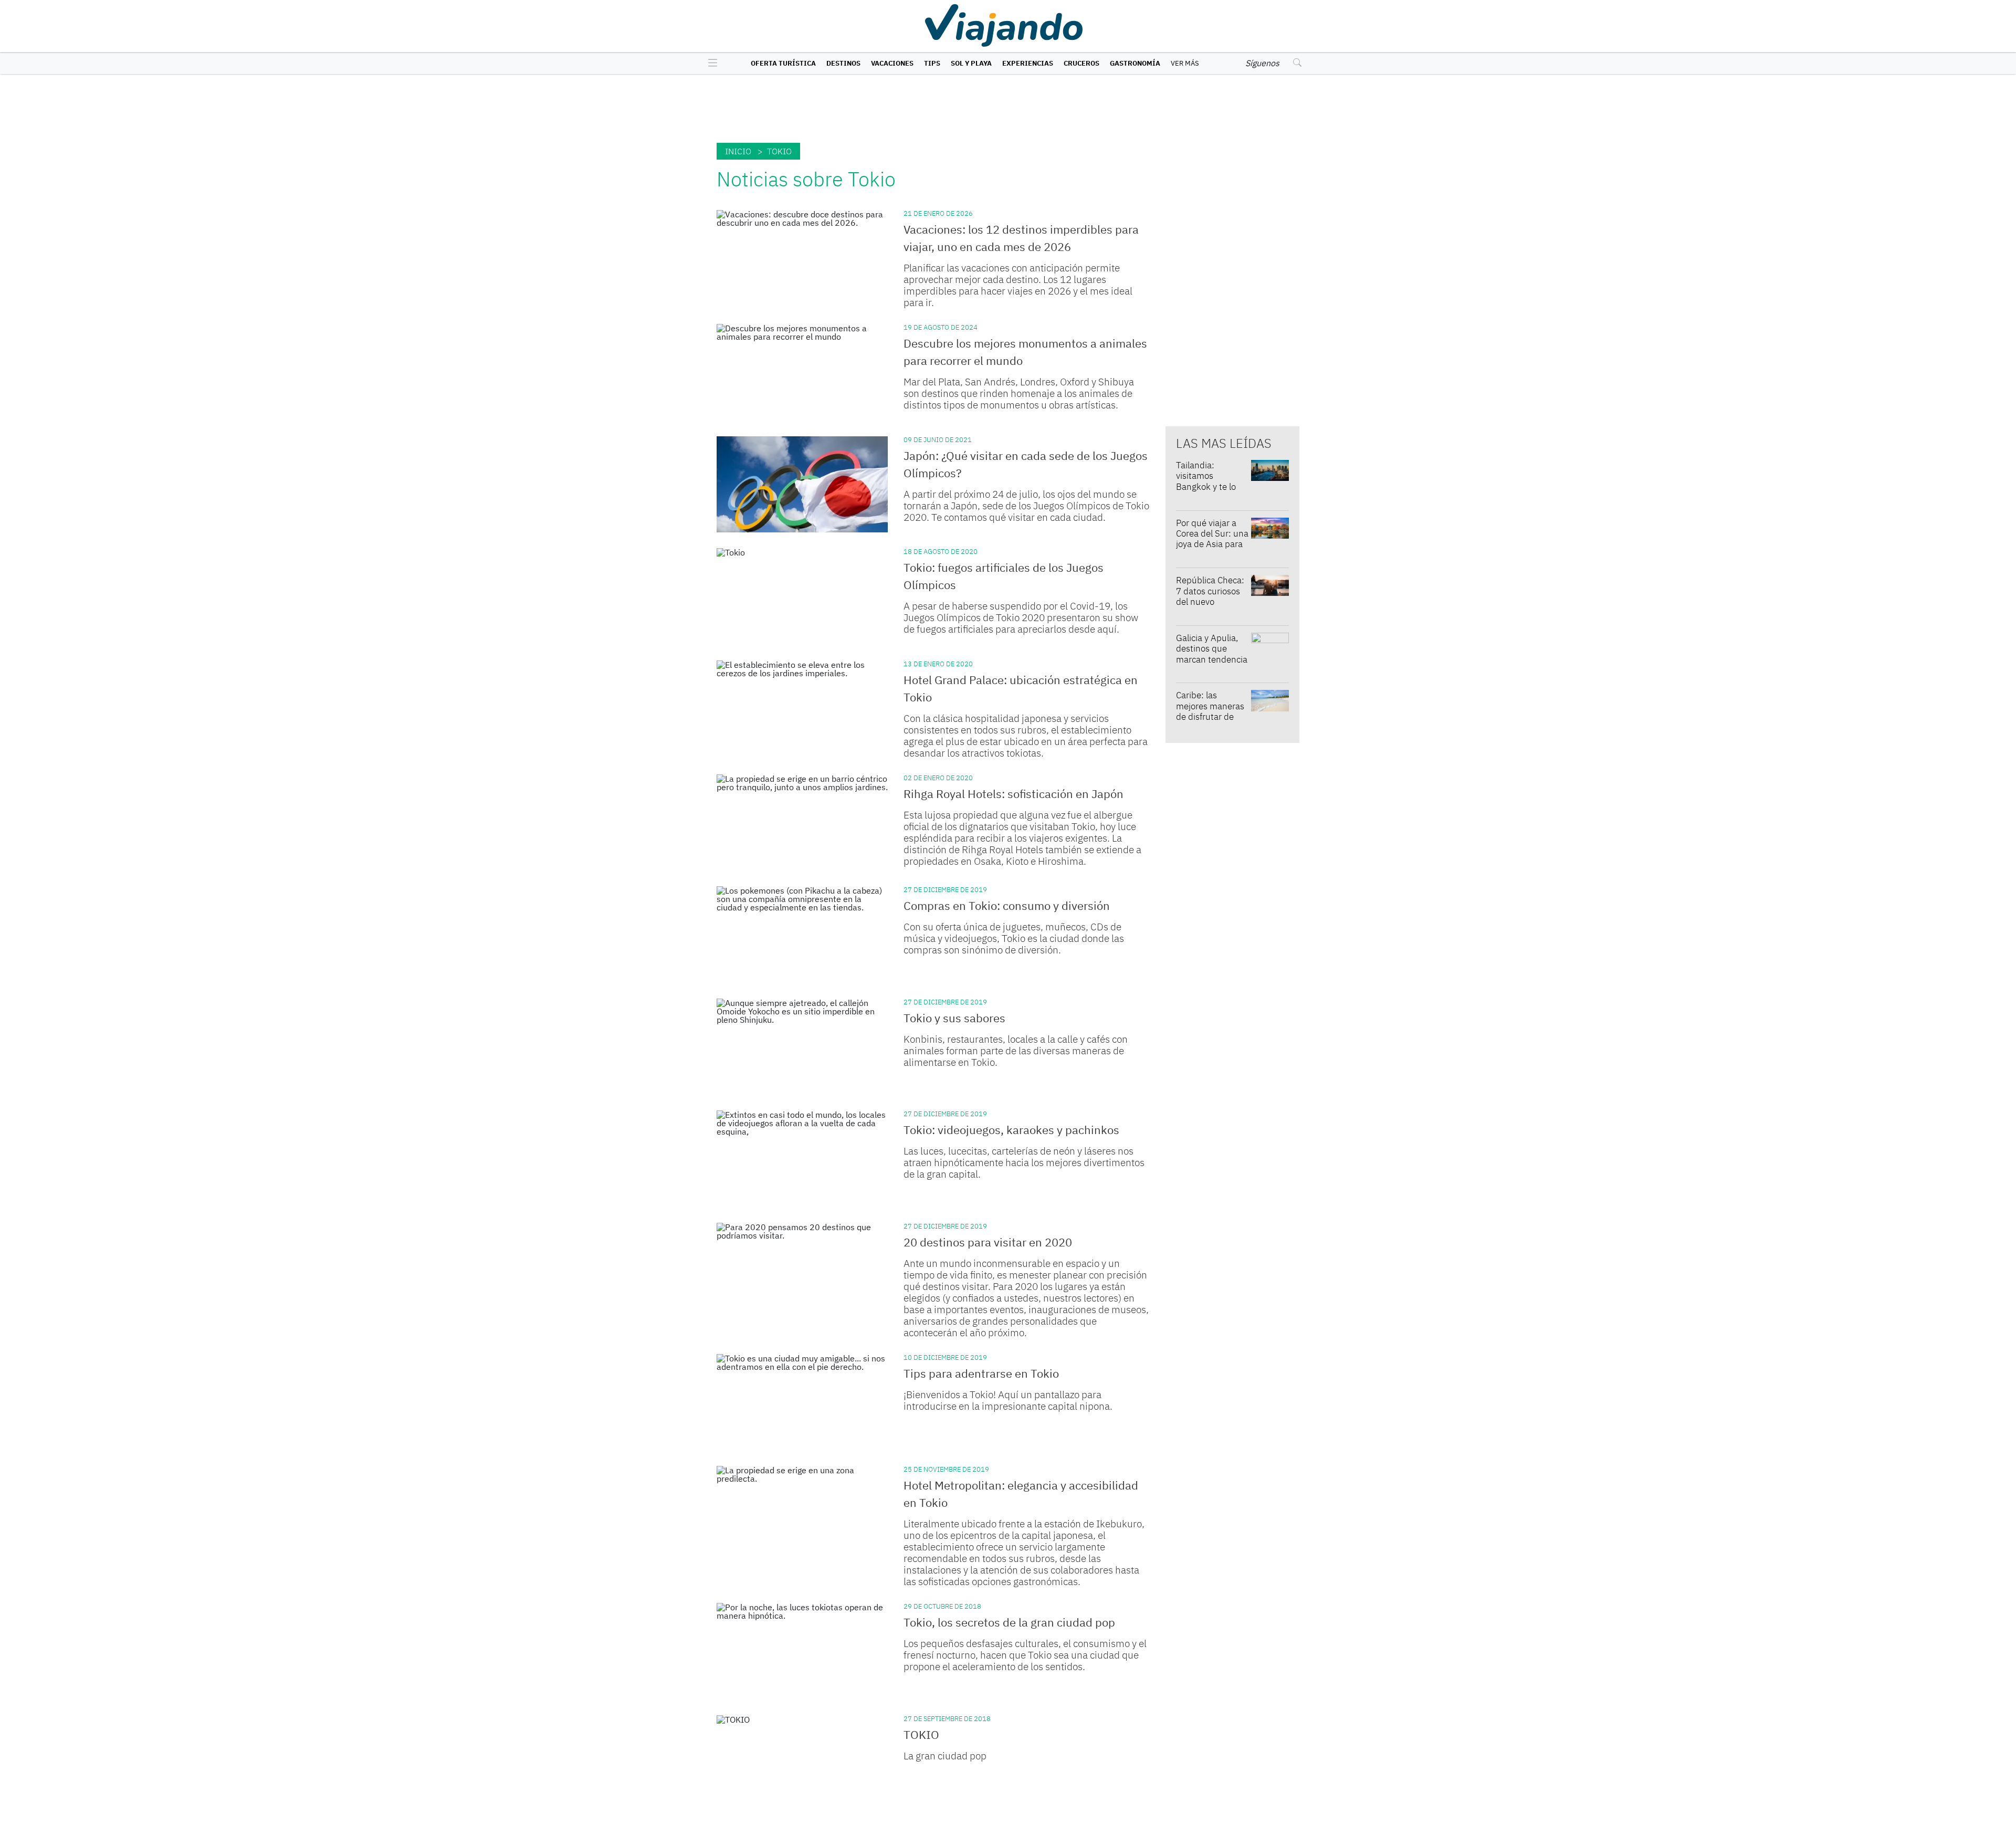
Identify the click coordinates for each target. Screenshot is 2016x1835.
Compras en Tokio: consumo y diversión (1007, 905)
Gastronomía (1135, 63)
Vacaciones (892, 63)
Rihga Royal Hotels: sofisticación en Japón (1014, 794)
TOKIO (921, 1734)
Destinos (843, 63)
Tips (932, 63)
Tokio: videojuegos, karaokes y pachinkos (1011, 1130)
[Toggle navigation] (710, 64)
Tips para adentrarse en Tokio (981, 1373)
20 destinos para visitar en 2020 (988, 1242)
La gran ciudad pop (945, 1756)
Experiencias (1028, 63)
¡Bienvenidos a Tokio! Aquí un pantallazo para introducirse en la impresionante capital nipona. (1008, 1400)
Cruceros (1081, 63)
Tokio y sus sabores (954, 1018)
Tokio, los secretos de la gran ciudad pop (1009, 1622)
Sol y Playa (971, 63)
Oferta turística (783, 63)
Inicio (738, 151)
